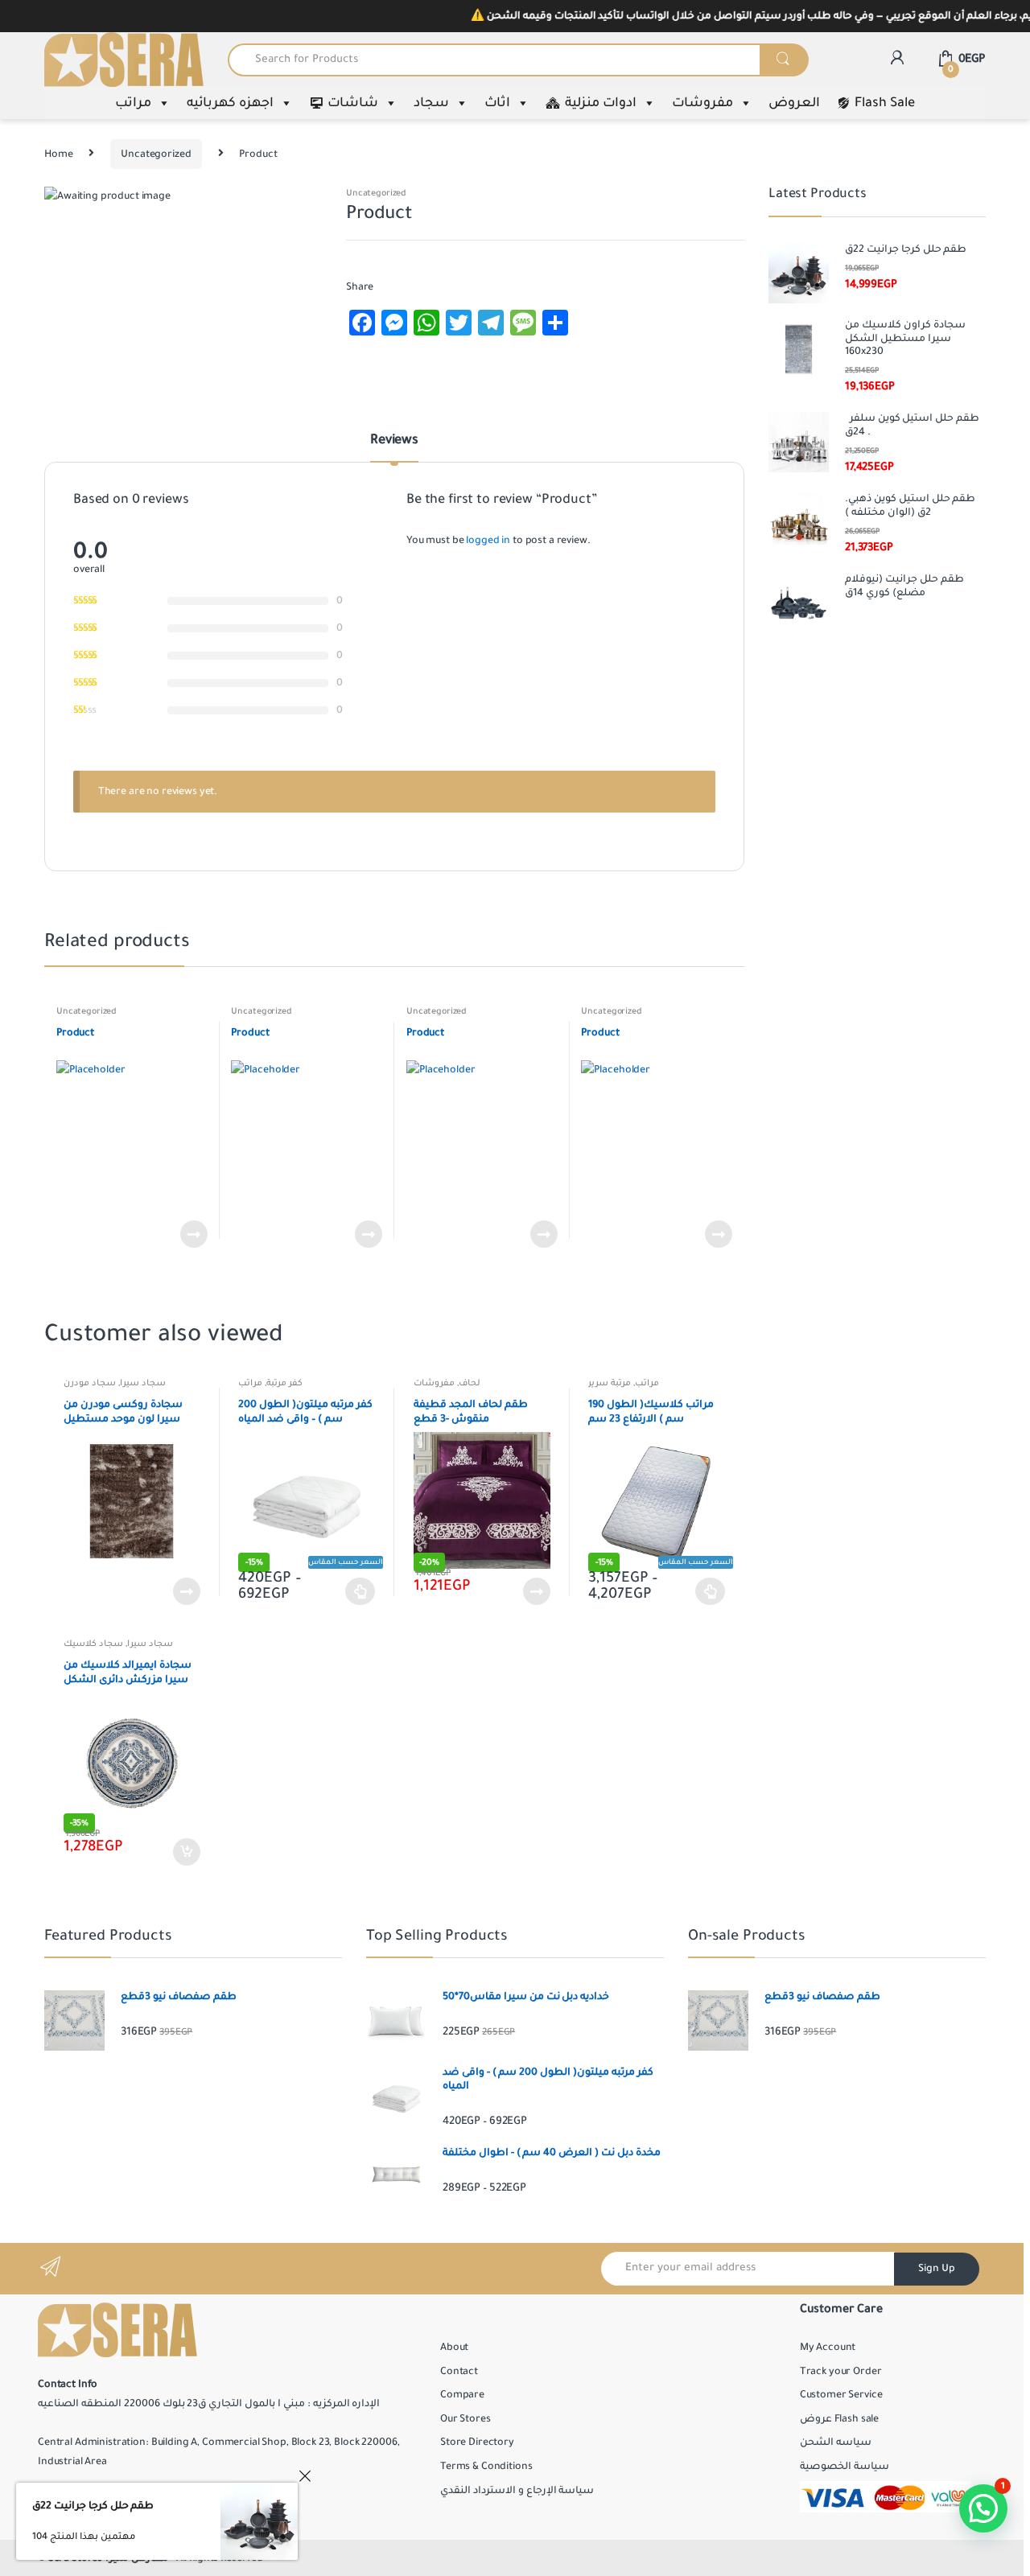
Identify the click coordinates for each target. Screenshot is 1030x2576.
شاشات (353, 103)
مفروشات (702, 103)
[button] (983, 2508)
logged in (488, 541)
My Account (828, 2348)
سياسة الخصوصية (845, 2467)
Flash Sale (885, 103)
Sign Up (937, 2269)
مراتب (133, 103)
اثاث (497, 103)
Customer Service (841, 2395)
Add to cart (186, 1852)
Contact (459, 2372)
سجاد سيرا (143, 1383)
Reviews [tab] (394, 441)
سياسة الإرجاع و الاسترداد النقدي (517, 2491)
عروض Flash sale (839, 2419)
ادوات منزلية (601, 103)
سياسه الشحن (836, 2442)
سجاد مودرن (90, 1383)
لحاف (470, 1383)
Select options (360, 1591)
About (454, 2348)
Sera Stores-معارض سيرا (108, 2558)
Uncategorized (156, 154)
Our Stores (466, 2419)
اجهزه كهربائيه (230, 103)
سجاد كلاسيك (93, 1644)
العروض (794, 103)
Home (58, 154)
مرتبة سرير (610, 1383)
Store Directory (477, 2442)
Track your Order (841, 2372)
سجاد (431, 103)
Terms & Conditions (486, 2467)
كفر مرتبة (284, 1383)
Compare (462, 2395)
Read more (193, 1234)
